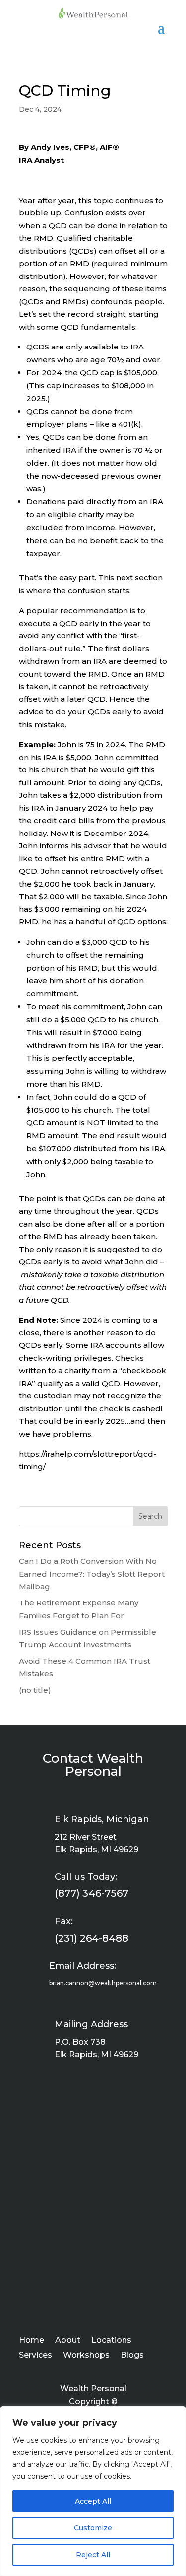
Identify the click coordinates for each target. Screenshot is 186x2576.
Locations (111, 2341)
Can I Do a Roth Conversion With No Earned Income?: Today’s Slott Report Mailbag (92, 1574)
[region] (93, 2491)
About (68, 2341)
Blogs (132, 2356)
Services (35, 2356)
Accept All (93, 2501)
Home (31, 2341)
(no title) (35, 1690)
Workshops (86, 2356)
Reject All (93, 2555)
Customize (93, 2528)
